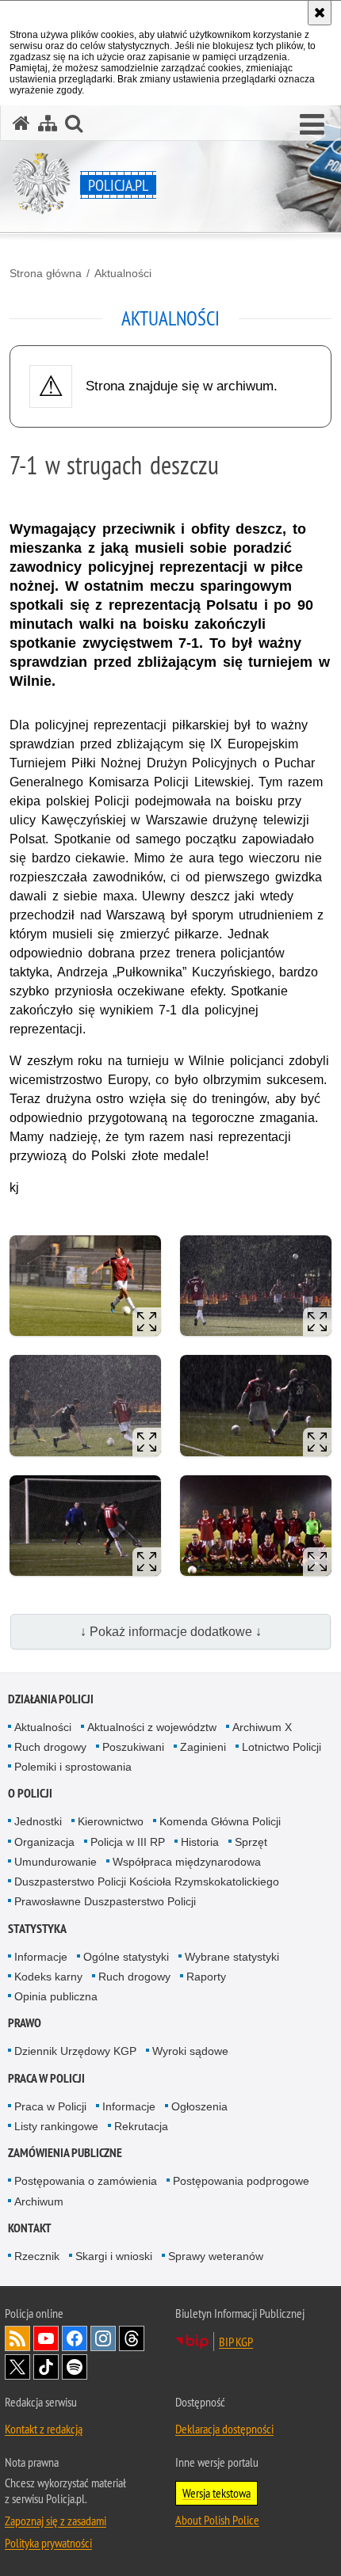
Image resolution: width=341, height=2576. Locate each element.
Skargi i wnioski (114, 2256)
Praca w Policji (46, 2078)
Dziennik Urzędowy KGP (75, 2051)
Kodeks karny (48, 1977)
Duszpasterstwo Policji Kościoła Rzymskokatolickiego (147, 1882)
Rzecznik (37, 2256)
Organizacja (44, 1842)
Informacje (41, 1957)
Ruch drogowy (50, 1747)
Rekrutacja (141, 2126)
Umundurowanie (56, 1862)
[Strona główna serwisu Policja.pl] (21, 123)
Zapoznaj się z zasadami (56, 2521)
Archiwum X (262, 1727)
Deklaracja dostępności (224, 2429)
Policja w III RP (128, 1842)
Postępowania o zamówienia (86, 2181)
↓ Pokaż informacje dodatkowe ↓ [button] (171, 1632)
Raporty (206, 1977)
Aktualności (123, 273)
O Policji (30, 1793)
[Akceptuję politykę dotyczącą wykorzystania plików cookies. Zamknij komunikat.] (320, 13)
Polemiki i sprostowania (73, 1767)
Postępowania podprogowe (241, 2181)
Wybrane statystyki (232, 1957)
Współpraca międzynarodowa (187, 1862)
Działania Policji (51, 1699)
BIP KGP (236, 2342)
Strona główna (46, 273)
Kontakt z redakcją (44, 2429)
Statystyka (37, 1929)
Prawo (25, 2023)
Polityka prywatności (48, 2543)
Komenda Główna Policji (220, 1821)
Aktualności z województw (152, 1727)
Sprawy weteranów (216, 2256)
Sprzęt (251, 1842)
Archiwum (39, 2201)
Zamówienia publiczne (65, 2153)
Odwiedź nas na (46, 2338)
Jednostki (38, 1821)
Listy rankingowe (56, 2126)
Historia (200, 1842)
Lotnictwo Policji (282, 1747)
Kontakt (30, 2228)
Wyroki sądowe (190, 2051)
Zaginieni (203, 1747)
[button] (312, 125)
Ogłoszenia (199, 2106)
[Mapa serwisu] (48, 123)
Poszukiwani (133, 1747)
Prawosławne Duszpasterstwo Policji (105, 1901)
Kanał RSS (17, 2338)
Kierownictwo (111, 1821)
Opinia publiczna (56, 1996)
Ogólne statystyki (126, 1957)
